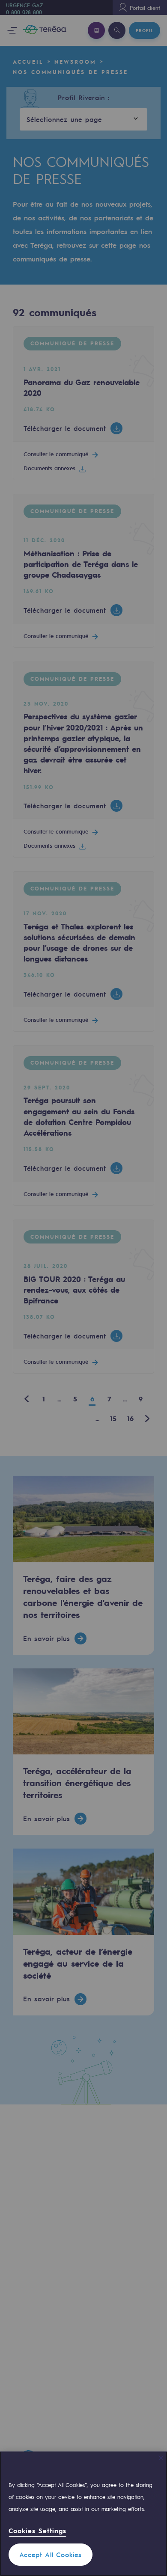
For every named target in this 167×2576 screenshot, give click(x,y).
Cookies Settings (37, 2531)
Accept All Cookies (51, 2555)
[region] (83, 2514)
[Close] (161, 2458)
